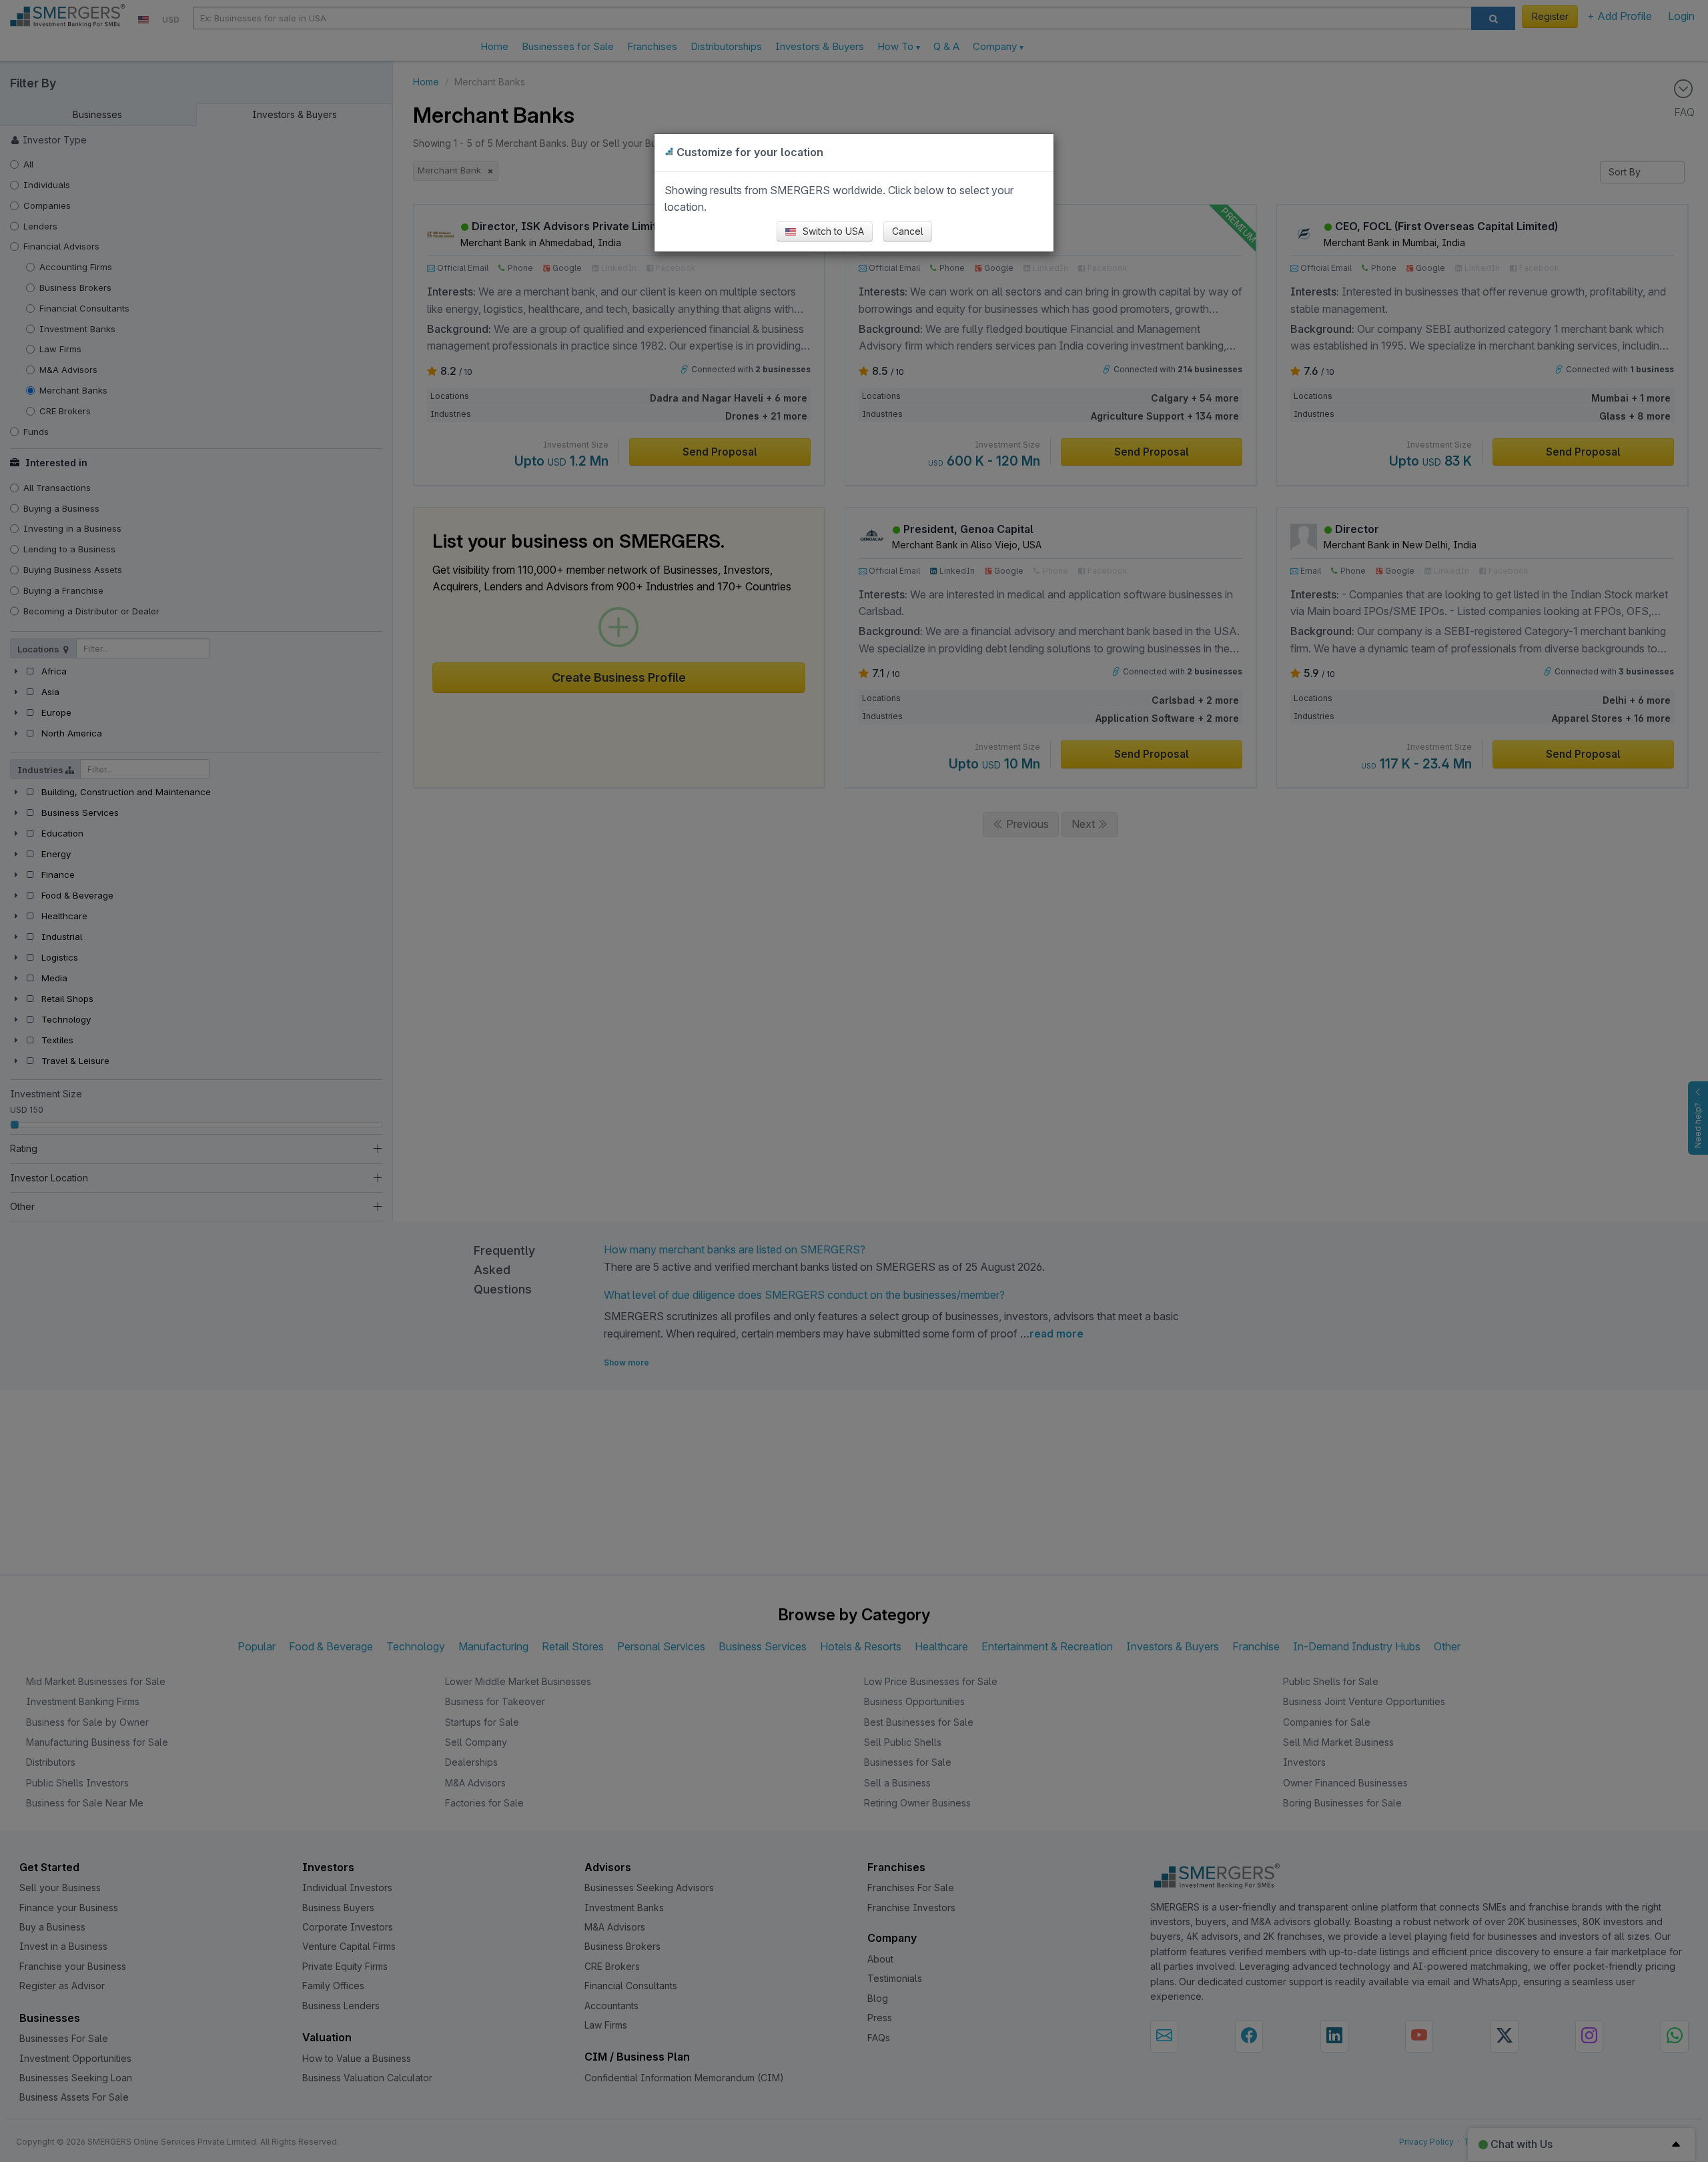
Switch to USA (832, 231)
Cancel (908, 231)
